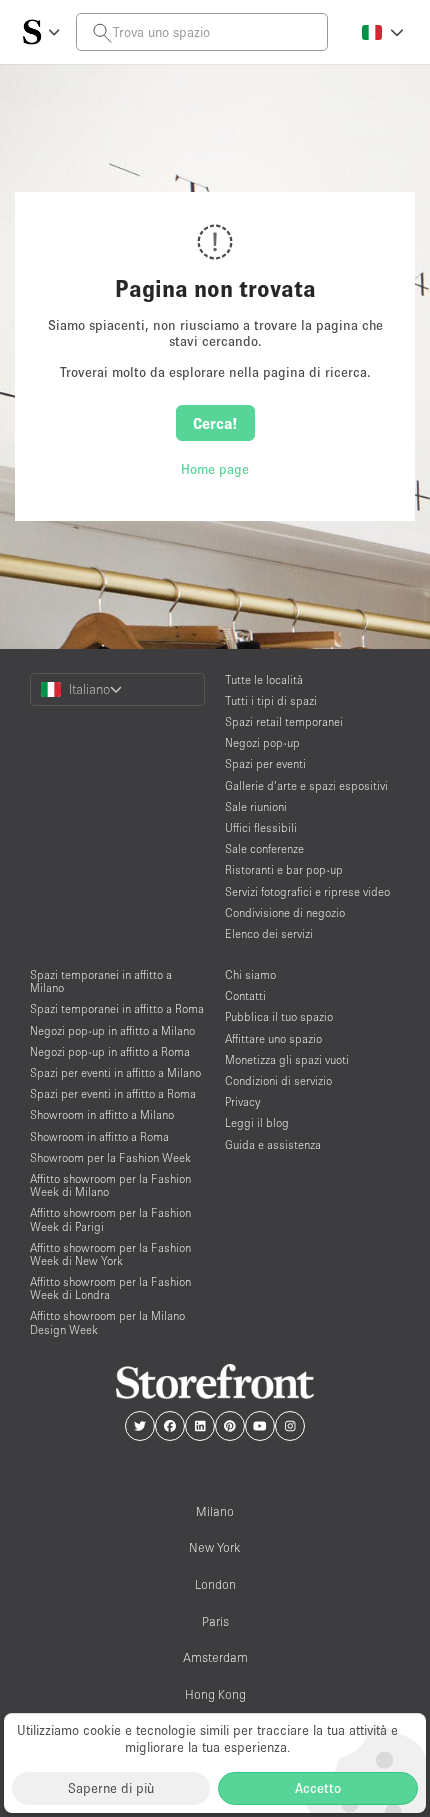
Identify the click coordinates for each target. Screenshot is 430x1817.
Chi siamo (250, 974)
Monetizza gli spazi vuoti (287, 1059)
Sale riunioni (256, 806)
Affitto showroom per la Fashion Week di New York (110, 1254)
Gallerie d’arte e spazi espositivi (306, 785)
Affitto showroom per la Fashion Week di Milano (110, 1185)
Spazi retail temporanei (284, 721)
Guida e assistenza (273, 1144)
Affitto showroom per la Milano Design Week (107, 1322)
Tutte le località (264, 679)
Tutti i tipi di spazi (271, 700)
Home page (215, 469)
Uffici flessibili (261, 827)
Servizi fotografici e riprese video (307, 891)
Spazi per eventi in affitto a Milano (115, 1072)
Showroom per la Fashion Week (110, 1157)
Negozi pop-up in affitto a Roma (110, 1051)
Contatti (245, 995)
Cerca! (215, 423)
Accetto (318, 1788)
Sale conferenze (264, 848)
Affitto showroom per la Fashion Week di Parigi (110, 1219)
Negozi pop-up (262, 742)
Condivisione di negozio (285, 912)
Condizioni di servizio (278, 1080)
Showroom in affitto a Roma (99, 1136)
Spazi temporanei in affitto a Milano (101, 981)
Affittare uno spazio (273, 1038)
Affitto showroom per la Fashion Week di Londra (110, 1288)
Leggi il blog (257, 1122)
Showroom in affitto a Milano (102, 1114)
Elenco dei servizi (269, 933)
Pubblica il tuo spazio (279, 1016)
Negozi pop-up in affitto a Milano (112, 1030)
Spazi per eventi (265, 763)
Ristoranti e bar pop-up (284, 869)
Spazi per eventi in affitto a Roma (113, 1093)
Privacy (242, 1101)
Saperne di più (111, 1788)
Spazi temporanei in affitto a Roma (117, 1008)
